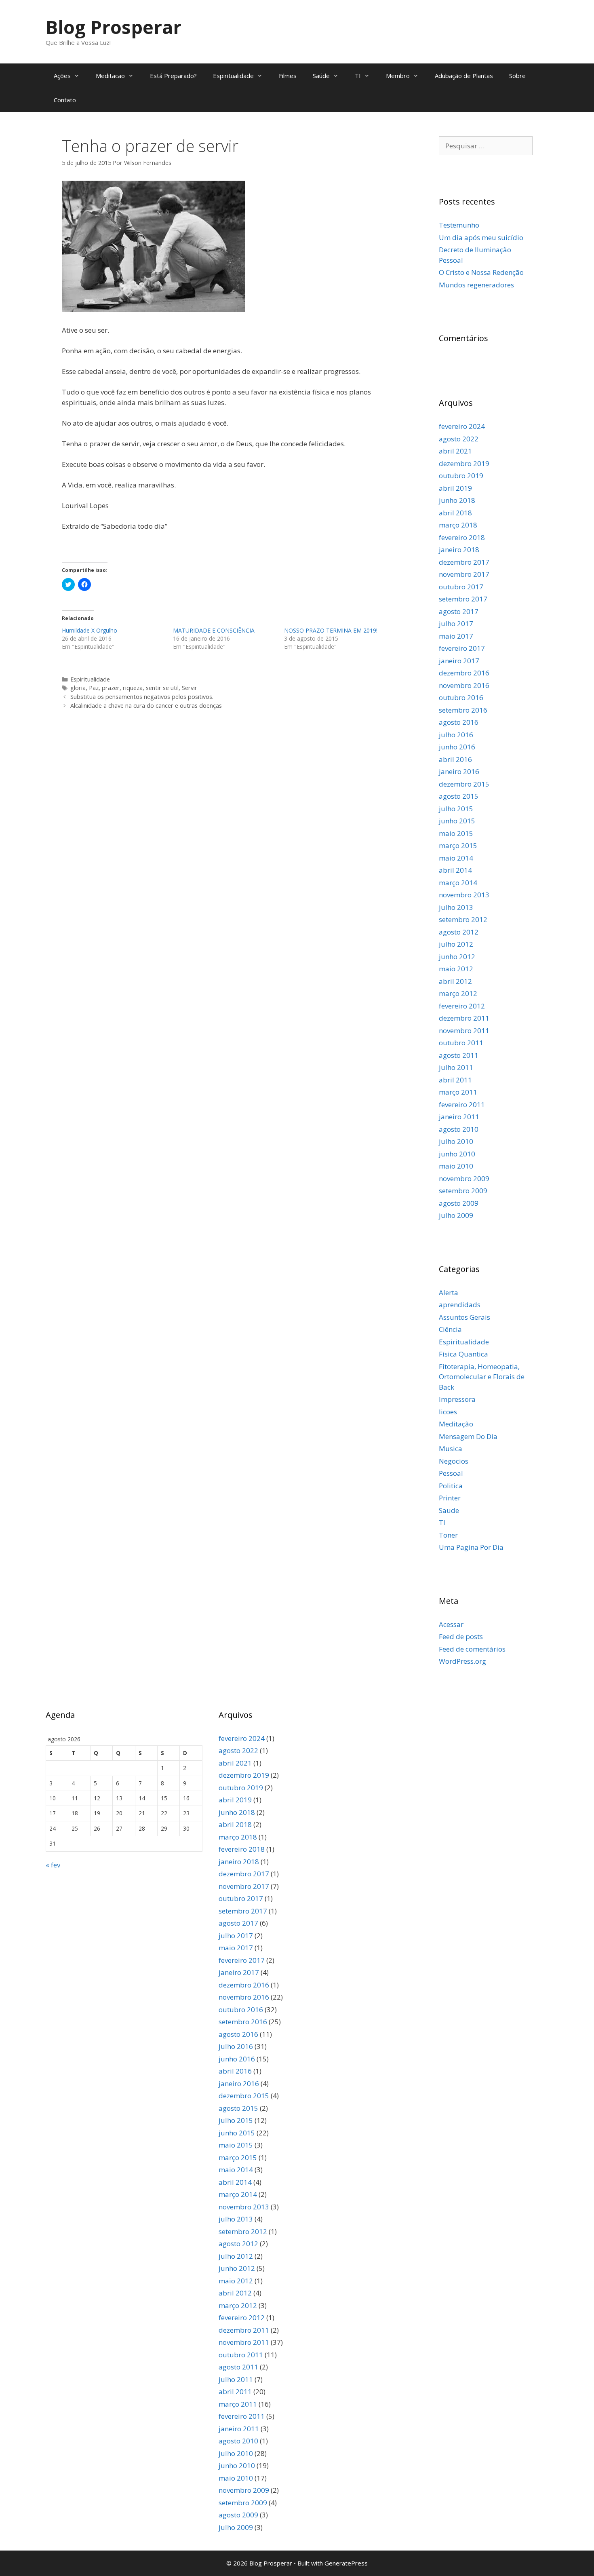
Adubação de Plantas (464, 76)
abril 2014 (455, 870)
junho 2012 (457, 957)
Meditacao (110, 76)
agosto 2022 (459, 439)
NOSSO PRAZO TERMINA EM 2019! (331, 630)
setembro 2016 (463, 710)
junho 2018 (457, 500)
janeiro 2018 (459, 550)
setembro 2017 (463, 599)
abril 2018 (455, 513)
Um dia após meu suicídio (481, 237)
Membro (398, 76)
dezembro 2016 (464, 673)
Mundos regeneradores (476, 285)
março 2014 (458, 883)
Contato (65, 100)
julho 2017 (456, 623)
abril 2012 (455, 981)
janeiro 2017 (459, 661)
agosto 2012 (459, 932)
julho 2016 (456, 735)
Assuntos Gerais (464, 1317)
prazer (111, 688)
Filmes (288, 76)
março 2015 (458, 845)
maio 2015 (456, 833)
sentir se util (162, 688)
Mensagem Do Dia (468, 1436)
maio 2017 (456, 636)
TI (358, 76)
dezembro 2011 (464, 1018)
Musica (451, 1448)
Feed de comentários (472, 1649)
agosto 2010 (459, 1129)
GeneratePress (346, 2563)
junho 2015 (457, 821)
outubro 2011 (461, 1043)
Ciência (450, 1329)
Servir (190, 688)
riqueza (133, 688)
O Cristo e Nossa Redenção (481, 272)
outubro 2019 (461, 476)
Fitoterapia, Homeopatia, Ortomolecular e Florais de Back (482, 1377)
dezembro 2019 (464, 463)
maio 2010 (456, 1166)
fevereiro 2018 (462, 537)
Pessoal (451, 1473)
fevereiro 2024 (462, 426)
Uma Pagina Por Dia (471, 1547)
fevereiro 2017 (462, 648)
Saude (449, 1510)
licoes (448, 1412)
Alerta (449, 1292)
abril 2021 (455, 451)
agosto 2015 (459, 796)
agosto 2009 (459, 1203)
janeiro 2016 (459, 771)
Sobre (517, 76)
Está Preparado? (173, 76)
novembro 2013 (464, 895)
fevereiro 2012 (462, 1006)
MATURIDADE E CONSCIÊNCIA (214, 630)
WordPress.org (462, 1661)
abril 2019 (455, 488)
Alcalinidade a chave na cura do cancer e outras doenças (146, 706)
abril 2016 (455, 759)
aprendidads (460, 1305)
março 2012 (458, 993)
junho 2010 (457, 1154)
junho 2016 (457, 747)
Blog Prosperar (114, 27)
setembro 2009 (463, 1191)
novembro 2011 (464, 1031)
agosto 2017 (459, 611)
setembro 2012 (463, 919)
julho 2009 (456, 1215)
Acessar (451, 1624)
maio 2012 (456, 969)
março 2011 (458, 1092)
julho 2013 (456, 907)
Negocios (454, 1461)
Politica (451, 1486)
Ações (62, 76)
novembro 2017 (464, 574)
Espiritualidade (233, 76)
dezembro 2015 (464, 784)
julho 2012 (456, 944)
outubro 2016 (461, 697)
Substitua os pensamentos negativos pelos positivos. (142, 697)
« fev (53, 1865)
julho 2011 (456, 1067)
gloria (78, 688)
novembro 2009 (464, 1178)
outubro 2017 (461, 587)
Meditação (456, 1424)
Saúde (321, 76)
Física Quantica (463, 1354)
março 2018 (458, 525)
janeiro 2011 (459, 1117)
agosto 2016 (459, 722)
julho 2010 (456, 1141)
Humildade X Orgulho (90, 630)
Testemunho (459, 225)
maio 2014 (456, 858)
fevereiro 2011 (462, 1104)
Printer (450, 1498)
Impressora (457, 1399)
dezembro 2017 (464, 562)
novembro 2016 (464, 685)
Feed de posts (461, 1636)
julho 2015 (456, 809)
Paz (94, 688)
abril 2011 (455, 1080)
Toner (448, 1535)
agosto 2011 (459, 1055)
